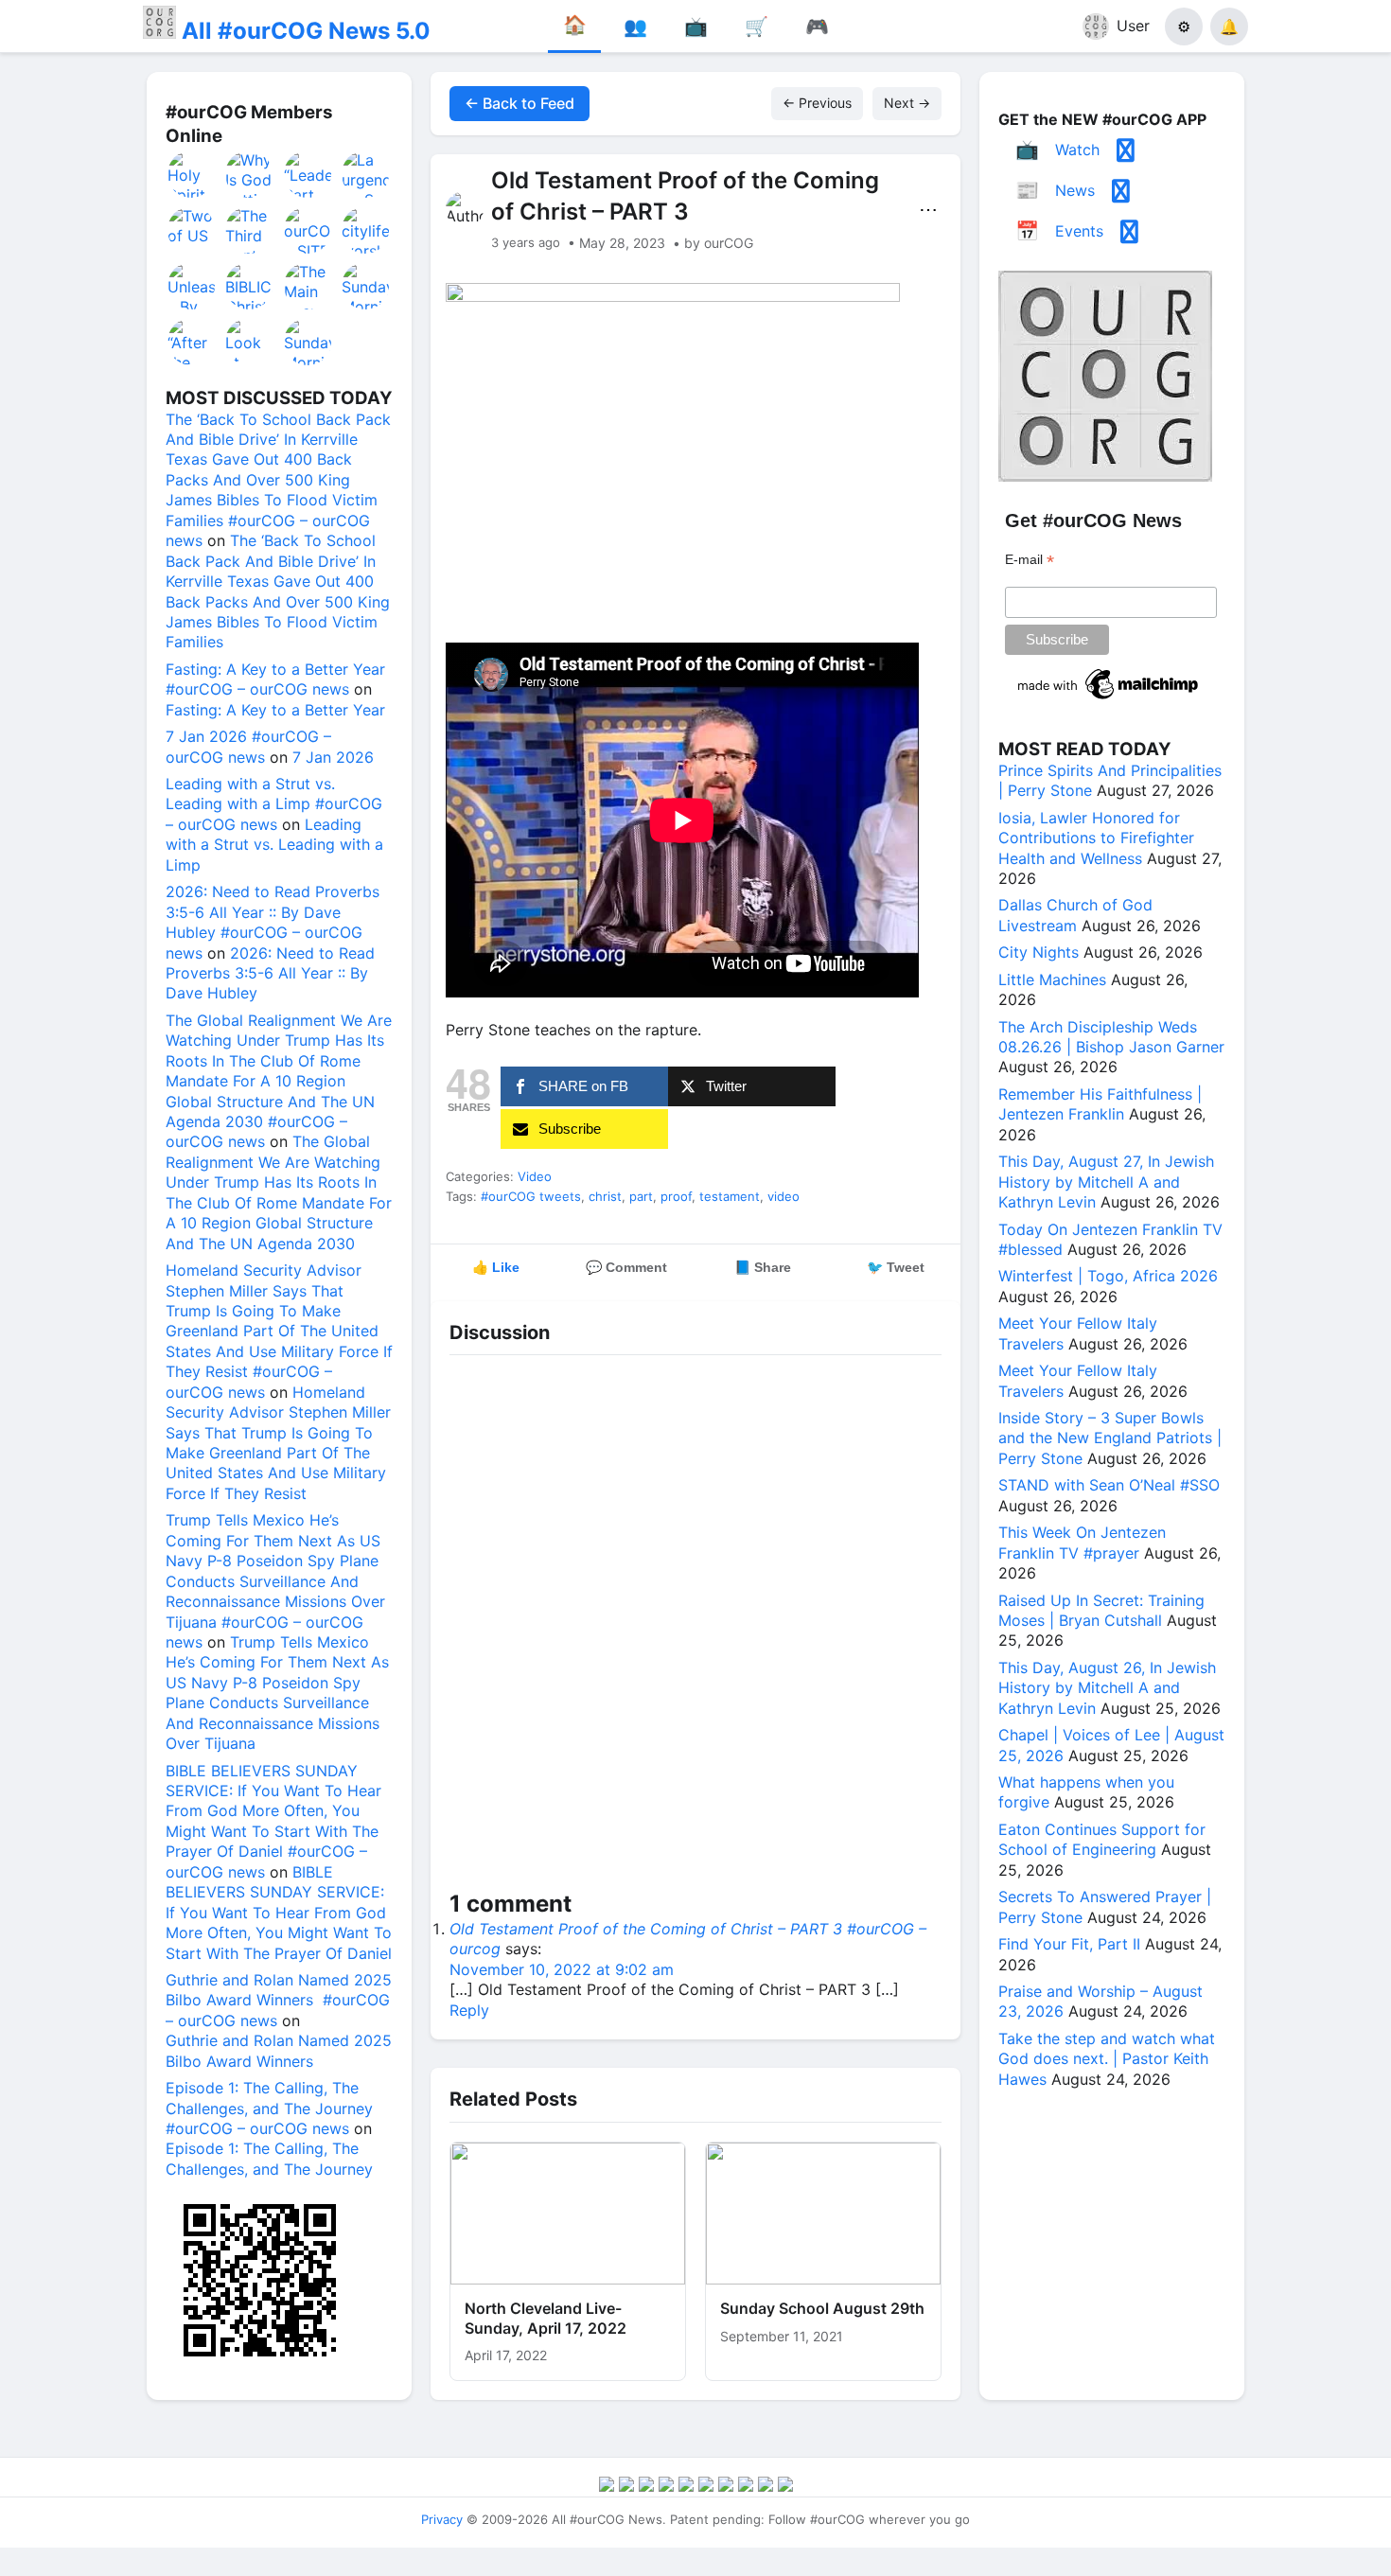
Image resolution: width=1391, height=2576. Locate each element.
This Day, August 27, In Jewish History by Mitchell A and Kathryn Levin (1106, 1182)
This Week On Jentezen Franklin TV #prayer (1082, 1542)
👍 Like (496, 1267)
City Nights (1039, 952)
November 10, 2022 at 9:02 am (562, 1969)
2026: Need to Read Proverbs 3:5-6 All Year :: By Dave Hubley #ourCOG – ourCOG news (273, 922)
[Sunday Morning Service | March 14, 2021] (308, 342)
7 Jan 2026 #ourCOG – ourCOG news (248, 746)
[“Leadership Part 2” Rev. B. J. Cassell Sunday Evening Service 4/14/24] (308, 174)
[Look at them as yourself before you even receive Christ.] (250, 342)
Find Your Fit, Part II (1069, 1944)
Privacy (442, 2519)
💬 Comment (626, 1267)
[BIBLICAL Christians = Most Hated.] (250, 286)
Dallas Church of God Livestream (1075, 915)
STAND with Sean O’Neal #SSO (1109, 1485)
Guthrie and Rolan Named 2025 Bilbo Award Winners (279, 2050)
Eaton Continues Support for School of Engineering (1102, 1839)
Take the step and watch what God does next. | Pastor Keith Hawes (1107, 2059)
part (641, 1196)
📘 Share (763, 1267)
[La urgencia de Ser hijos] (366, 174)
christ (605, 1196)
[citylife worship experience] (366, 230)
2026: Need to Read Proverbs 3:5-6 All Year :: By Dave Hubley (270, 973)
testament (730, 1196)
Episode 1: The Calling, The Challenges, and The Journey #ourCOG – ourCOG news (269, 2108)
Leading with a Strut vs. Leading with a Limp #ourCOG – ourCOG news (274, 804)
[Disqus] (695, 1627)
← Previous (817, 103)
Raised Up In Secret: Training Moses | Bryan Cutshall (1101, 1610)
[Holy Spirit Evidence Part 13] (192, 174)
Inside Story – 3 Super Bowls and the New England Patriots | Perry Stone (1110, 1438)
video (784, 1196)
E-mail (1030, 560)
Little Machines (1052, 979)
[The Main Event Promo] (308, 286)
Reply (469, 2010)
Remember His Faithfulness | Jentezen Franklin (1100, 1104)
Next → (907, 103)
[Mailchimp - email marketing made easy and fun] (1109, 699)
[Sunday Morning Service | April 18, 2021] (366, 286)
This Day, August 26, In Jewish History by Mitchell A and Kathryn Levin (1107, 1688)
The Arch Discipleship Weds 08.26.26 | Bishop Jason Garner (1111, 1037)
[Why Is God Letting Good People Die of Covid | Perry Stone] (250, 174)
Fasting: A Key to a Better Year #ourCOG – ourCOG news (275, 679)
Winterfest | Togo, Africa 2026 (1108, 1276)
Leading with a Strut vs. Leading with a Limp (274, 845)
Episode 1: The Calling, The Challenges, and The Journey (269, 2158)
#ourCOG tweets (531, 1196)
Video (535, 1176)
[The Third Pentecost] (250, 230)
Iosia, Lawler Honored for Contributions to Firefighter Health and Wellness (1096, 838)
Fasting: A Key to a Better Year (275, 710)
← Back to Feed (519, 103)
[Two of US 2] (192, 230)
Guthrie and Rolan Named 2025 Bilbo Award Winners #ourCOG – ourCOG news (279, 2000)
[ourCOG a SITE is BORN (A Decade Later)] (308, 230)
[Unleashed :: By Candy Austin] (192, 286)
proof (676, 1196)
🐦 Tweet (896, 1267)
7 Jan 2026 (333, 757)
